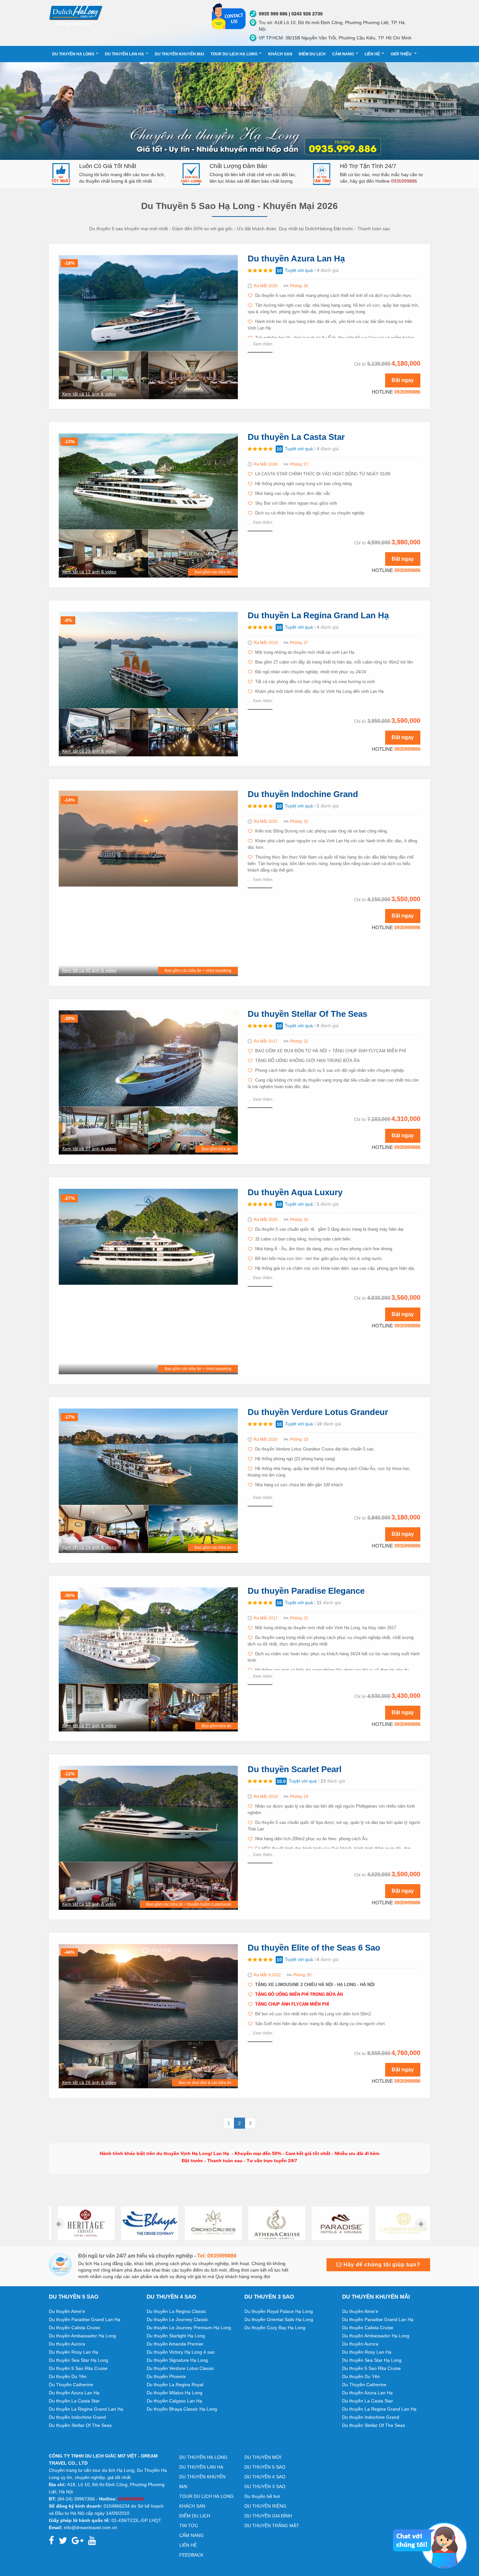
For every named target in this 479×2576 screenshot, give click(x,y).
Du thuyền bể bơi (262, 2496)
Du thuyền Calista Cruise (74, 2328)
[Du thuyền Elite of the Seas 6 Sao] (148, 1992)
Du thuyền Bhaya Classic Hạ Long (182, 2409)
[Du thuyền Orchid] (208, 2223)
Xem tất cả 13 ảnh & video (89, 572)
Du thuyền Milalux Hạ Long (174, 2393)
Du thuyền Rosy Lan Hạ (73, 2352)
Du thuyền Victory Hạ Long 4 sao (181, 2352)
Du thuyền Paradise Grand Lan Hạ (85, 2319)
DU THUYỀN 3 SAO (265, 2486)
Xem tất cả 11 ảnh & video (89, 394)
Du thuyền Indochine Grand (303, 794)
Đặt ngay (403, 380)
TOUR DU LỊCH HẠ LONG (234, 54)
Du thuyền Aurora (67, 2344)
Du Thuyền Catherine (71, 2385)
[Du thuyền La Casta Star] (148, 481)
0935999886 (407, 392)
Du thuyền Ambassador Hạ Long (82, 2336)
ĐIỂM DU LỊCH (312, 54)
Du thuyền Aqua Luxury (295, 1192)
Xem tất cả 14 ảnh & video (89, 1547)
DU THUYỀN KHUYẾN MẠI (179, 54)
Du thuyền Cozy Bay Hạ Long (275, 2328)
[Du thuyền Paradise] (335, 2223)
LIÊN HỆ (372, 54)
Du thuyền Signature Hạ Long (177, 2360)
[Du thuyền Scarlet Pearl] (148, 1813)
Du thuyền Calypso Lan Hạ (174, 2401)
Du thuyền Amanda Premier (175, 2344)
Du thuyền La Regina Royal (175, 2385)
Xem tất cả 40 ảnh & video (89, 970)
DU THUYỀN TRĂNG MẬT (272, 2526)
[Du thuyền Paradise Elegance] (148, 1635)
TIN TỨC (189, 2526)
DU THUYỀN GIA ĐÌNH (268, 2516)
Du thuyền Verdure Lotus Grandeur (318, 1412)
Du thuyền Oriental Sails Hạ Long (279, 2319)
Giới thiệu (402, 54)
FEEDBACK (191, 2555)
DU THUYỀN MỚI (263, 2457)
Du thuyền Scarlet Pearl (295, 1769)
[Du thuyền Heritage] (81, 2223)
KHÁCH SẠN (280, 54)
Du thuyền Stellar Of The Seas (307, 1014)
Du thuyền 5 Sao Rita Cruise (78, 2368)
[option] (81, 2223)
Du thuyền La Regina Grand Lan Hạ (318, 615)
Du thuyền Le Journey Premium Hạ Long (189, 2328)
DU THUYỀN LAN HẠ (124, 54)
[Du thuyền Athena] (271, 2223)
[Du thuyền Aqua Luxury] (148, 1236)
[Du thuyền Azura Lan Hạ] (148, 302)
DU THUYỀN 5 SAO (265, 2467)
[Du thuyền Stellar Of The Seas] (148, 1058)
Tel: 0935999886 (217, 2256)
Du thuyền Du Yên (68, 2376)
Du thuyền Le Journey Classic (177, 2319)
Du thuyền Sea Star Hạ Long (79, 2360)
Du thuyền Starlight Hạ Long (176, 2336)
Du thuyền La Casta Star (296, 437)
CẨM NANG (343, 54)
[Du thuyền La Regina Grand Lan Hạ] (148, 660)
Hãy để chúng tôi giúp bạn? (381, 2265)
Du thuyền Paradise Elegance (306, 1591)
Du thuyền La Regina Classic (176, 2311)
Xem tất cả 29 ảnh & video (89, 751)
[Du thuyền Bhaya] (144, 2223)
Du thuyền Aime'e (67, 2311)
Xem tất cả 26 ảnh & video (89, 2082)
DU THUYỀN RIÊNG (265, 2506)
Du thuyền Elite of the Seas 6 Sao (314, 1948)
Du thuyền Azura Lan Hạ (296, 259)
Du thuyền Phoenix (166, 2376)
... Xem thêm (260, 344)
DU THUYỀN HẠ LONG (73, 54)
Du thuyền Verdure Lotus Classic (180, 2368)
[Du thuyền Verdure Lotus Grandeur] (148, 1456)
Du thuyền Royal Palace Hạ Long (279, 2311)
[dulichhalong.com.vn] (125, 15)
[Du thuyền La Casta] (398, 2223)
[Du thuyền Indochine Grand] (148, 838)
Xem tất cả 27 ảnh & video (89, 1149)
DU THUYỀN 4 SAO (265, 2477)
